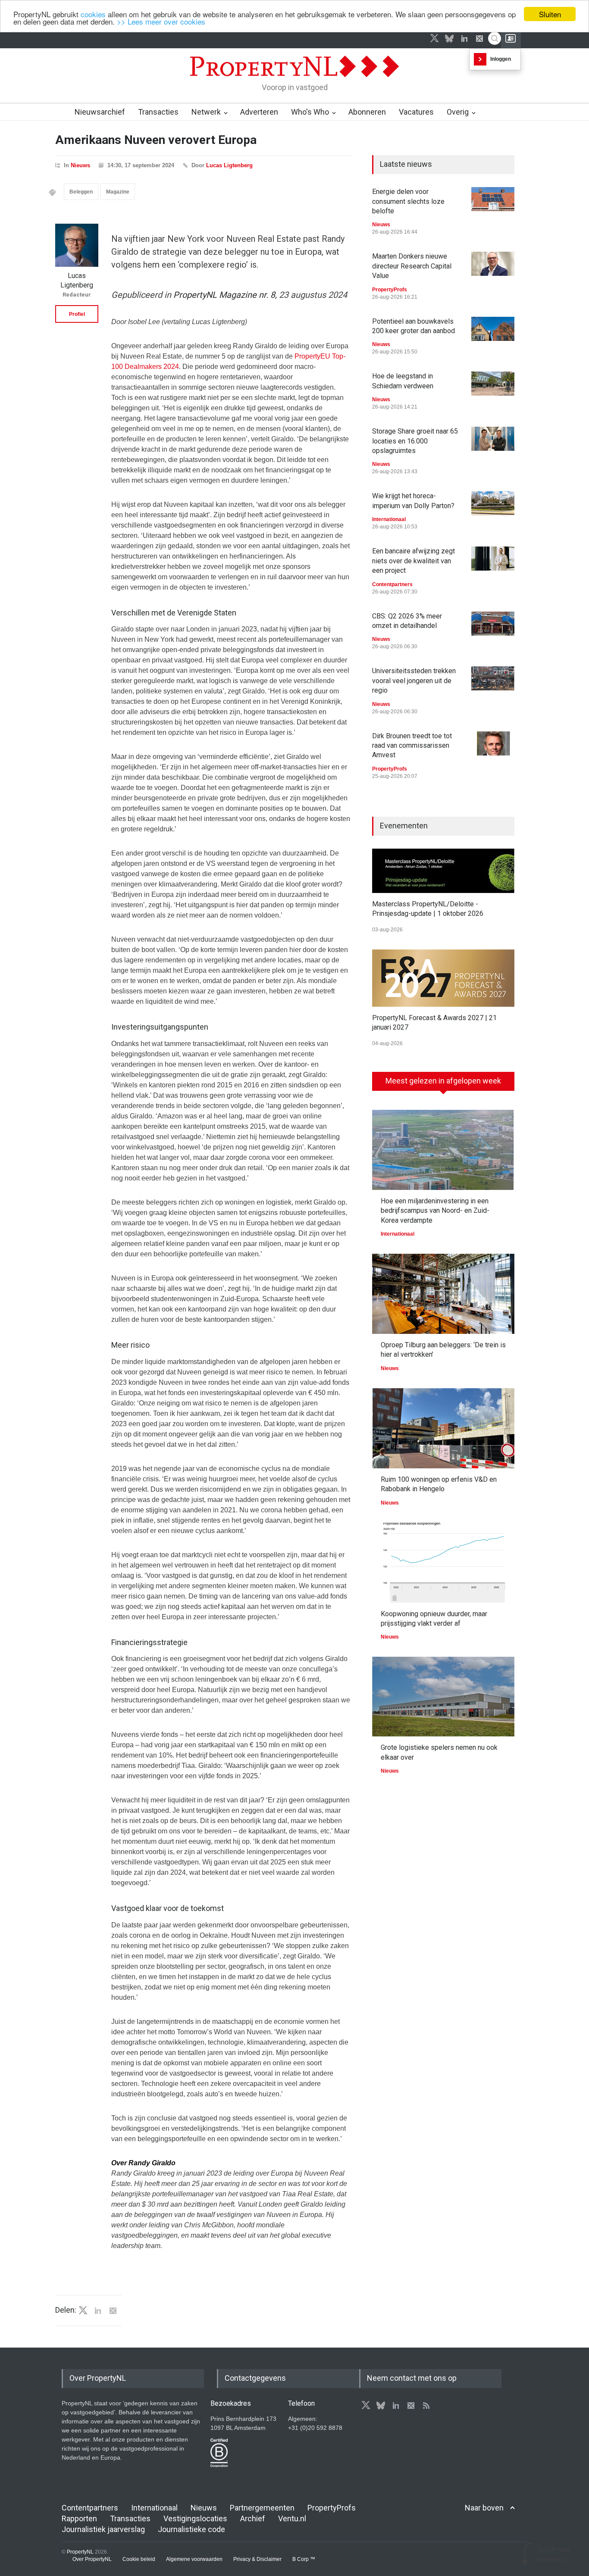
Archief (253, 2518)
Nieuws (80, 165)
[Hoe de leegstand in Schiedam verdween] (493, 384)
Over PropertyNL (92, 2559)
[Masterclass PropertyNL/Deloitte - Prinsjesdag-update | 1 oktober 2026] (443, 871)
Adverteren (259, 112)
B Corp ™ (304, 2559)
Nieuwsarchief (100, 112)
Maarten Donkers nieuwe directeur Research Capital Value (412, 266)
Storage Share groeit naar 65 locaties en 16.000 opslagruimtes (415, 441)
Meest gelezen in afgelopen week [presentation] (443, 1081)
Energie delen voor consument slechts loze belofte (408, 201)
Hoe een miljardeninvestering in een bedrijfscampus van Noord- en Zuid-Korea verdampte (435, 1211)
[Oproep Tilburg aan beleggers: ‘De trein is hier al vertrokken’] (443, 1294)
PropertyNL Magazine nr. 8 (224, 295)
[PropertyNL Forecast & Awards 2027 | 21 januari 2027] (443, 978)
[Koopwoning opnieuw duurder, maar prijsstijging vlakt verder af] (443, 1563)
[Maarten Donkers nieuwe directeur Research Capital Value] (493, 264)
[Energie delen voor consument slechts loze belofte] (493, 199)
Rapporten (79, 2518)
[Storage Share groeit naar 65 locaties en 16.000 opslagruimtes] (493, 439)
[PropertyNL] (294, 79)
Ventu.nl (292, 2518)
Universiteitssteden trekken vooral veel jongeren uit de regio (414, 681)
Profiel (77, 314)
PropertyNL (80, 2552)
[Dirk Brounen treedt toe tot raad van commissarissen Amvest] (493, 743)
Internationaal (389, 519)
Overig (458, 112)
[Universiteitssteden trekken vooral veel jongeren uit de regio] (493, 678)
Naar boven (484, 2508)
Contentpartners (392, 584)
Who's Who (310, 112)
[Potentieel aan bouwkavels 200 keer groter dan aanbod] (493, 329)
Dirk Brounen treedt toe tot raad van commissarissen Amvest (412, 746)
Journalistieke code (191, 2529)
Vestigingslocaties (195, 2518)
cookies (93, 14)
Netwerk (206, 112)
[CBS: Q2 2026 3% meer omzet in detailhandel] (493, 624)
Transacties (158, 112)
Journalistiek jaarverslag (103, 2529)
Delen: (66, 2310)
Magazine (118, 192)
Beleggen (81, 192)
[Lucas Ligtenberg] (77, 245)
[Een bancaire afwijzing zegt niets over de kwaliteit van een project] (493, 559)
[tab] (443, 1084)
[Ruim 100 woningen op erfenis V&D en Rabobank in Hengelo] (443, 1428)
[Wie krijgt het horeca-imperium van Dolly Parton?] (493, 503)
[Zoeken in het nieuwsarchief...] (495, 38)
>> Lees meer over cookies (161, 22)
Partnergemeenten (262, 2508)
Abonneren (367, 112)
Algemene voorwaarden (194, 2559)
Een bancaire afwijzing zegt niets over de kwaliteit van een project (414, 561)
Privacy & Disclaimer (257, 2559)
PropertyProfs (390, 290)
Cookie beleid (139, 2559)
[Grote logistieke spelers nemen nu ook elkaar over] (443, 1697)
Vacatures (416, 112)
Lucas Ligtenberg (229, 165)
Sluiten (550, 14)
